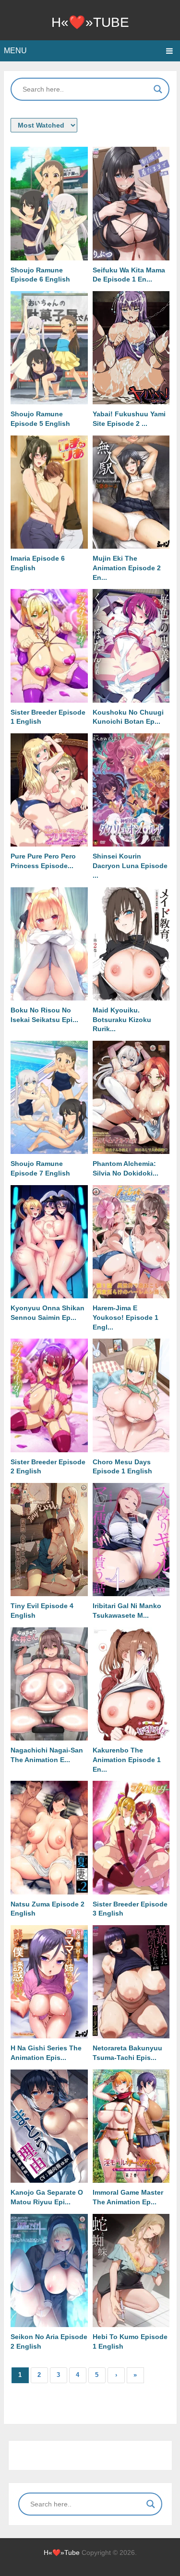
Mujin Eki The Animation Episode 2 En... (127, 568)
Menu (15, 51)
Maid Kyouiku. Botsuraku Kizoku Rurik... (122, 1020)
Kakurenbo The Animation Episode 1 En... (127, 1760)
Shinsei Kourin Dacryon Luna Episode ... (130, 866)
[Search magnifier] (158, 89)
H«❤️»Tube (90, 22)
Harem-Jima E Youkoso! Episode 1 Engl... (126, 1317)
